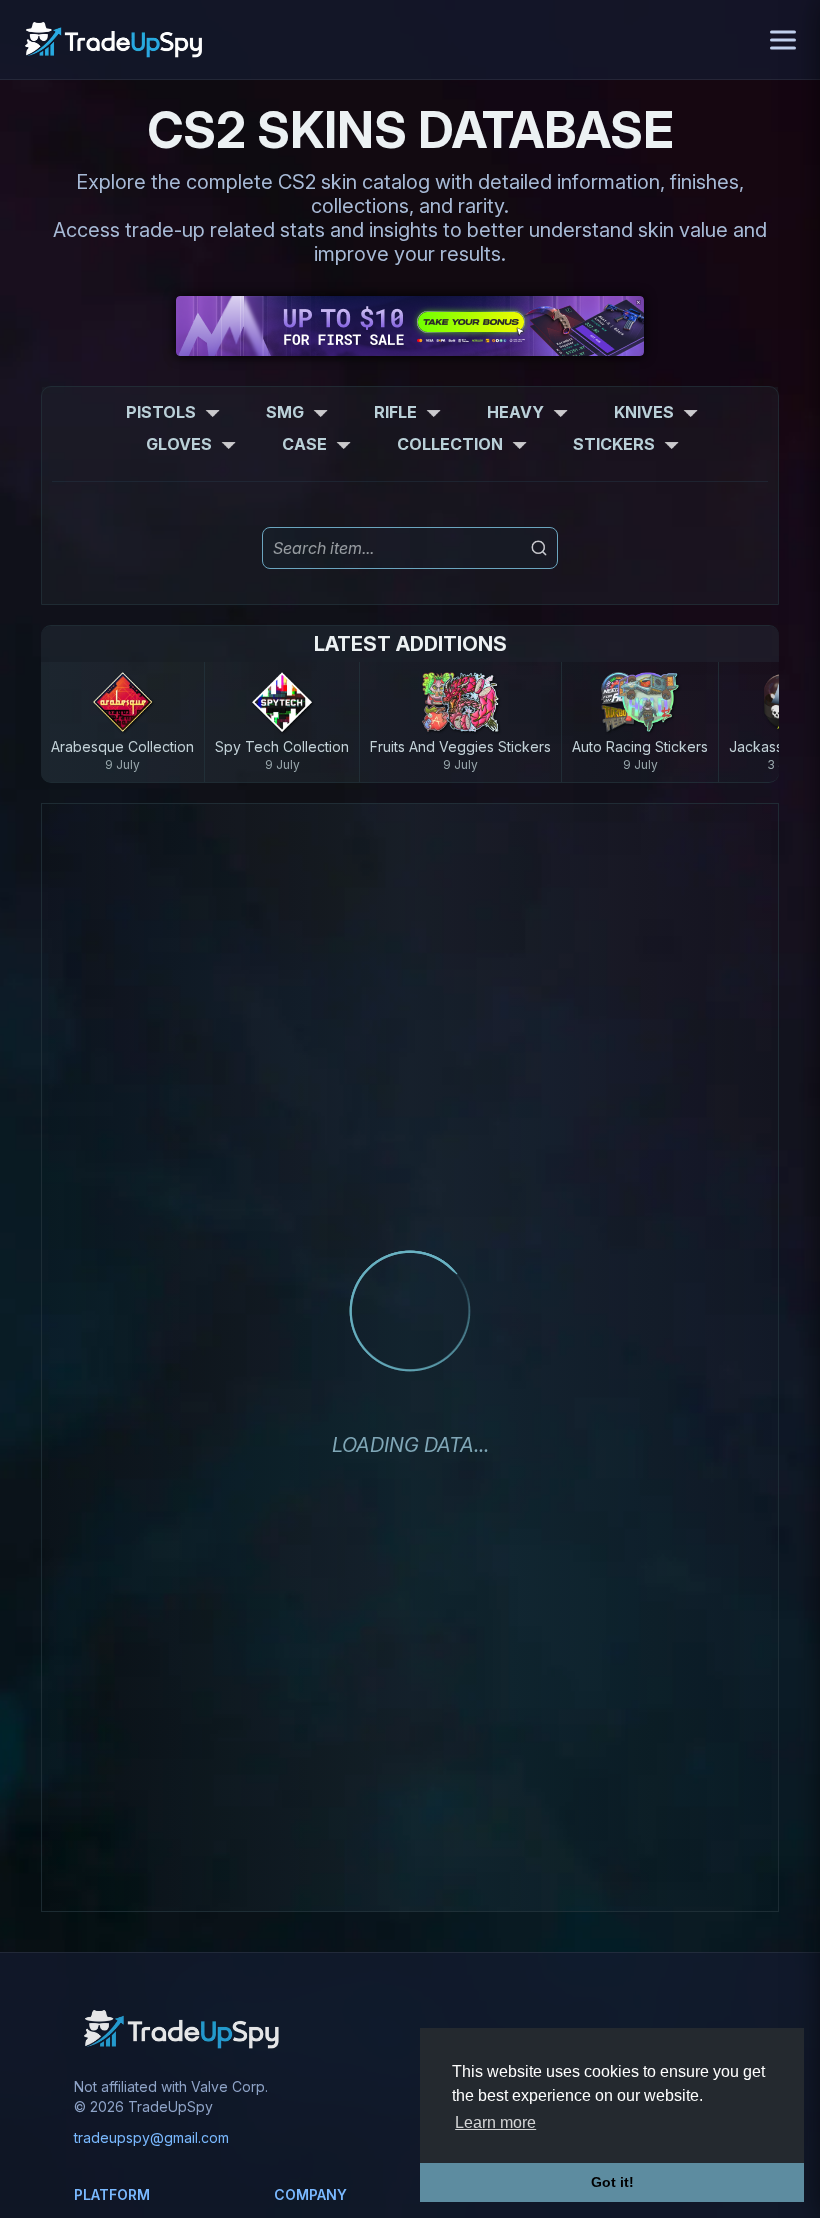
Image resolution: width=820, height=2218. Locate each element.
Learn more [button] (495, 2122)
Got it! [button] (612, 2182)
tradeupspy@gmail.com (151, 2137)
